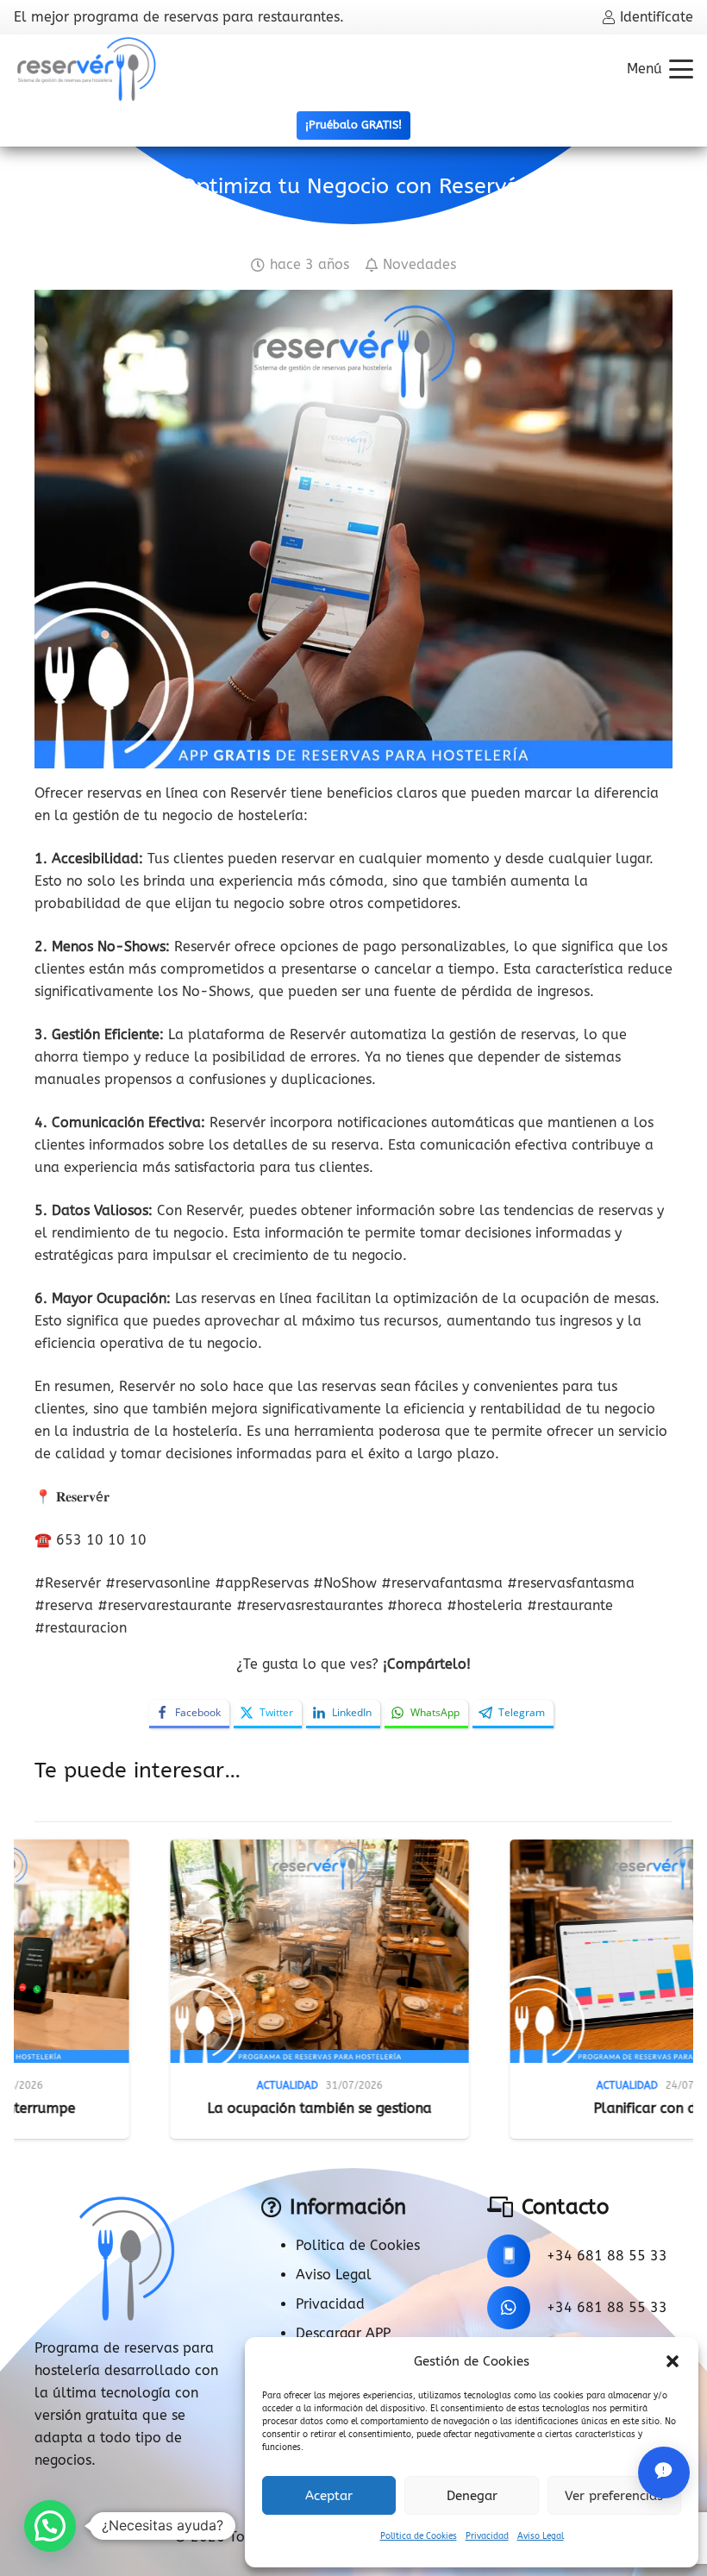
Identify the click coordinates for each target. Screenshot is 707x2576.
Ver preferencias (614, 2496)
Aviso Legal (541, 2536)
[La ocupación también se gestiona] (163, 1952)
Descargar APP (343, 2333)
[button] (673, 2361)
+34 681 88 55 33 (607, 2256)
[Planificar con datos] (503, 1952)
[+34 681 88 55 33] (517, 2256)
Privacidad (487, 2536)
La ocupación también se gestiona (163, 2108)
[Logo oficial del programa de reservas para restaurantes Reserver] (87, 69)
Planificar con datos (503, 2108)
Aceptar (329, 2496)
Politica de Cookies (358, 2245)
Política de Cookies (419, 2536)
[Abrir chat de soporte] (664, 2473)
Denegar (472, 2496)
